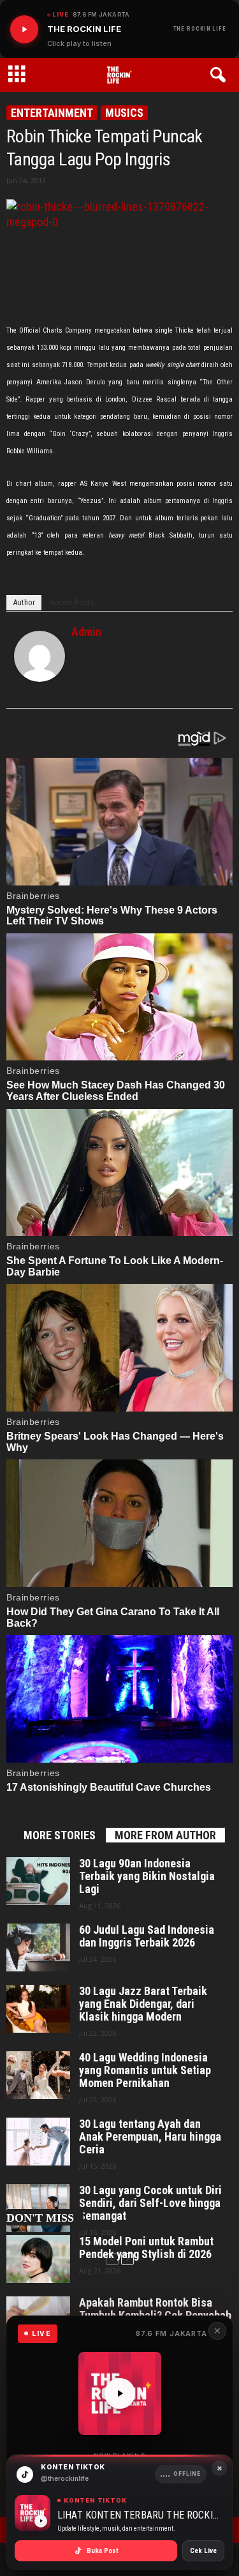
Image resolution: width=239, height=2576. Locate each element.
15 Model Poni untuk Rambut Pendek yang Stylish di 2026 (146, 2248)
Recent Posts (72, 602)
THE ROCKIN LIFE (200, 29)
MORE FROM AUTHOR (165, 1835)
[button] (220, 75)
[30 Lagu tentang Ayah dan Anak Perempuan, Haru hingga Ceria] (38, 2142)
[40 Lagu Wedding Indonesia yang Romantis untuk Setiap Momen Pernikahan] (38, 2075)
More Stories (60, 1835)
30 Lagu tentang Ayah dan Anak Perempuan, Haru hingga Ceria (150, 2137)
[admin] (40, 656)
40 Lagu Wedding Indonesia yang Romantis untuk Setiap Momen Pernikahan (145, 2070)
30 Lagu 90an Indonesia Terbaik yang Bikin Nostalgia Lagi (147, 1876)
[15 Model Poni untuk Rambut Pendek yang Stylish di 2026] (38, 2259)
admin (86, 632)
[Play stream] (120, 2393)
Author (24, 602)
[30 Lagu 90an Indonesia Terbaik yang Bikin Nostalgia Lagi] (38, 1881)
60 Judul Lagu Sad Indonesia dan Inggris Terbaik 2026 (147, 1936)
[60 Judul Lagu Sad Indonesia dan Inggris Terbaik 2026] (38, 1947)
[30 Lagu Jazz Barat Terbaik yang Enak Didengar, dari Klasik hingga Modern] (38, 2009)
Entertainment (52, 113)
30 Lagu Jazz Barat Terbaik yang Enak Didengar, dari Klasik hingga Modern (143, 2004)
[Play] (24, 29)
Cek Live (203, 2551)
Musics (124, 113)
